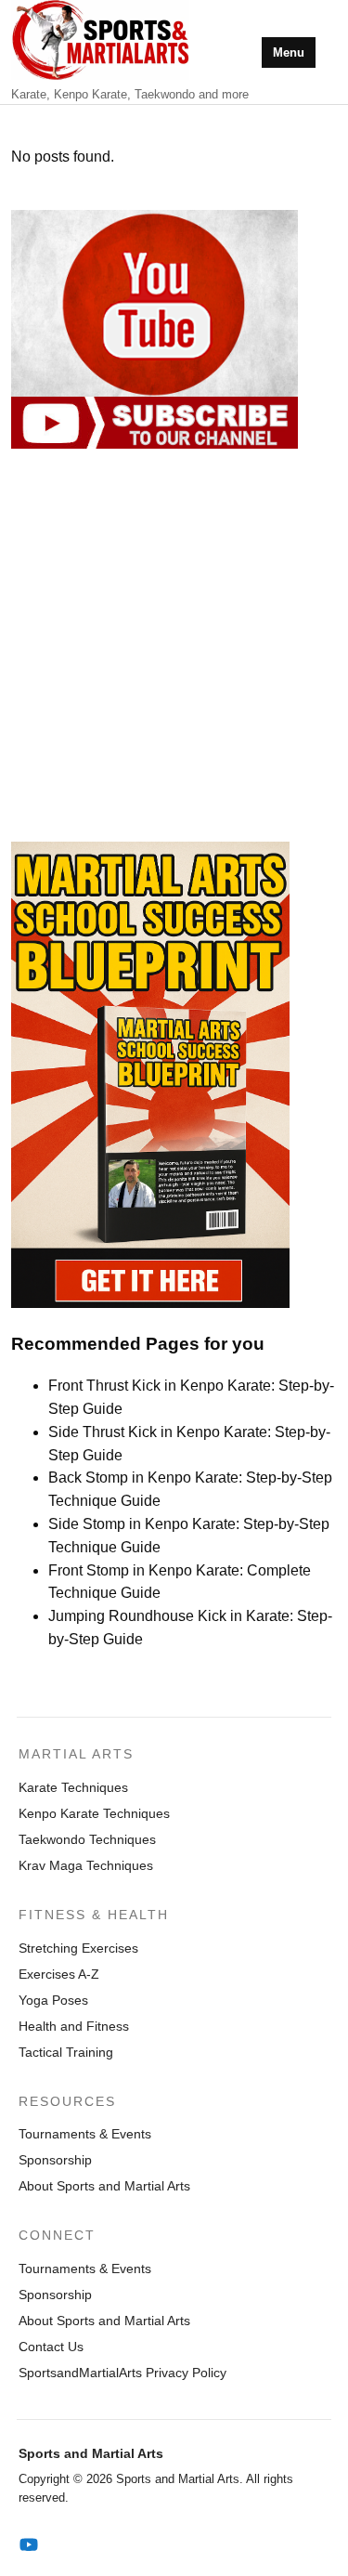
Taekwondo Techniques (87, 1839)
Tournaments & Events (85, 2134)
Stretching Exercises (78, 1948)
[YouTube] (29, 2545)
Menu (289, 52)
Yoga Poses (53, 2000)
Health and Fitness (74, 2026)
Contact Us (51, 2347)
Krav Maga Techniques (86, 1865)
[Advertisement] (174, 645)
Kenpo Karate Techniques (94, 1813)
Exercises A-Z (59, 1974)
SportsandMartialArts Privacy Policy (122, 2373)
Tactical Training (66, 2052)
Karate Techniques (73, 1787)
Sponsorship (55, 2160)
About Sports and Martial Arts (104, 2186)
